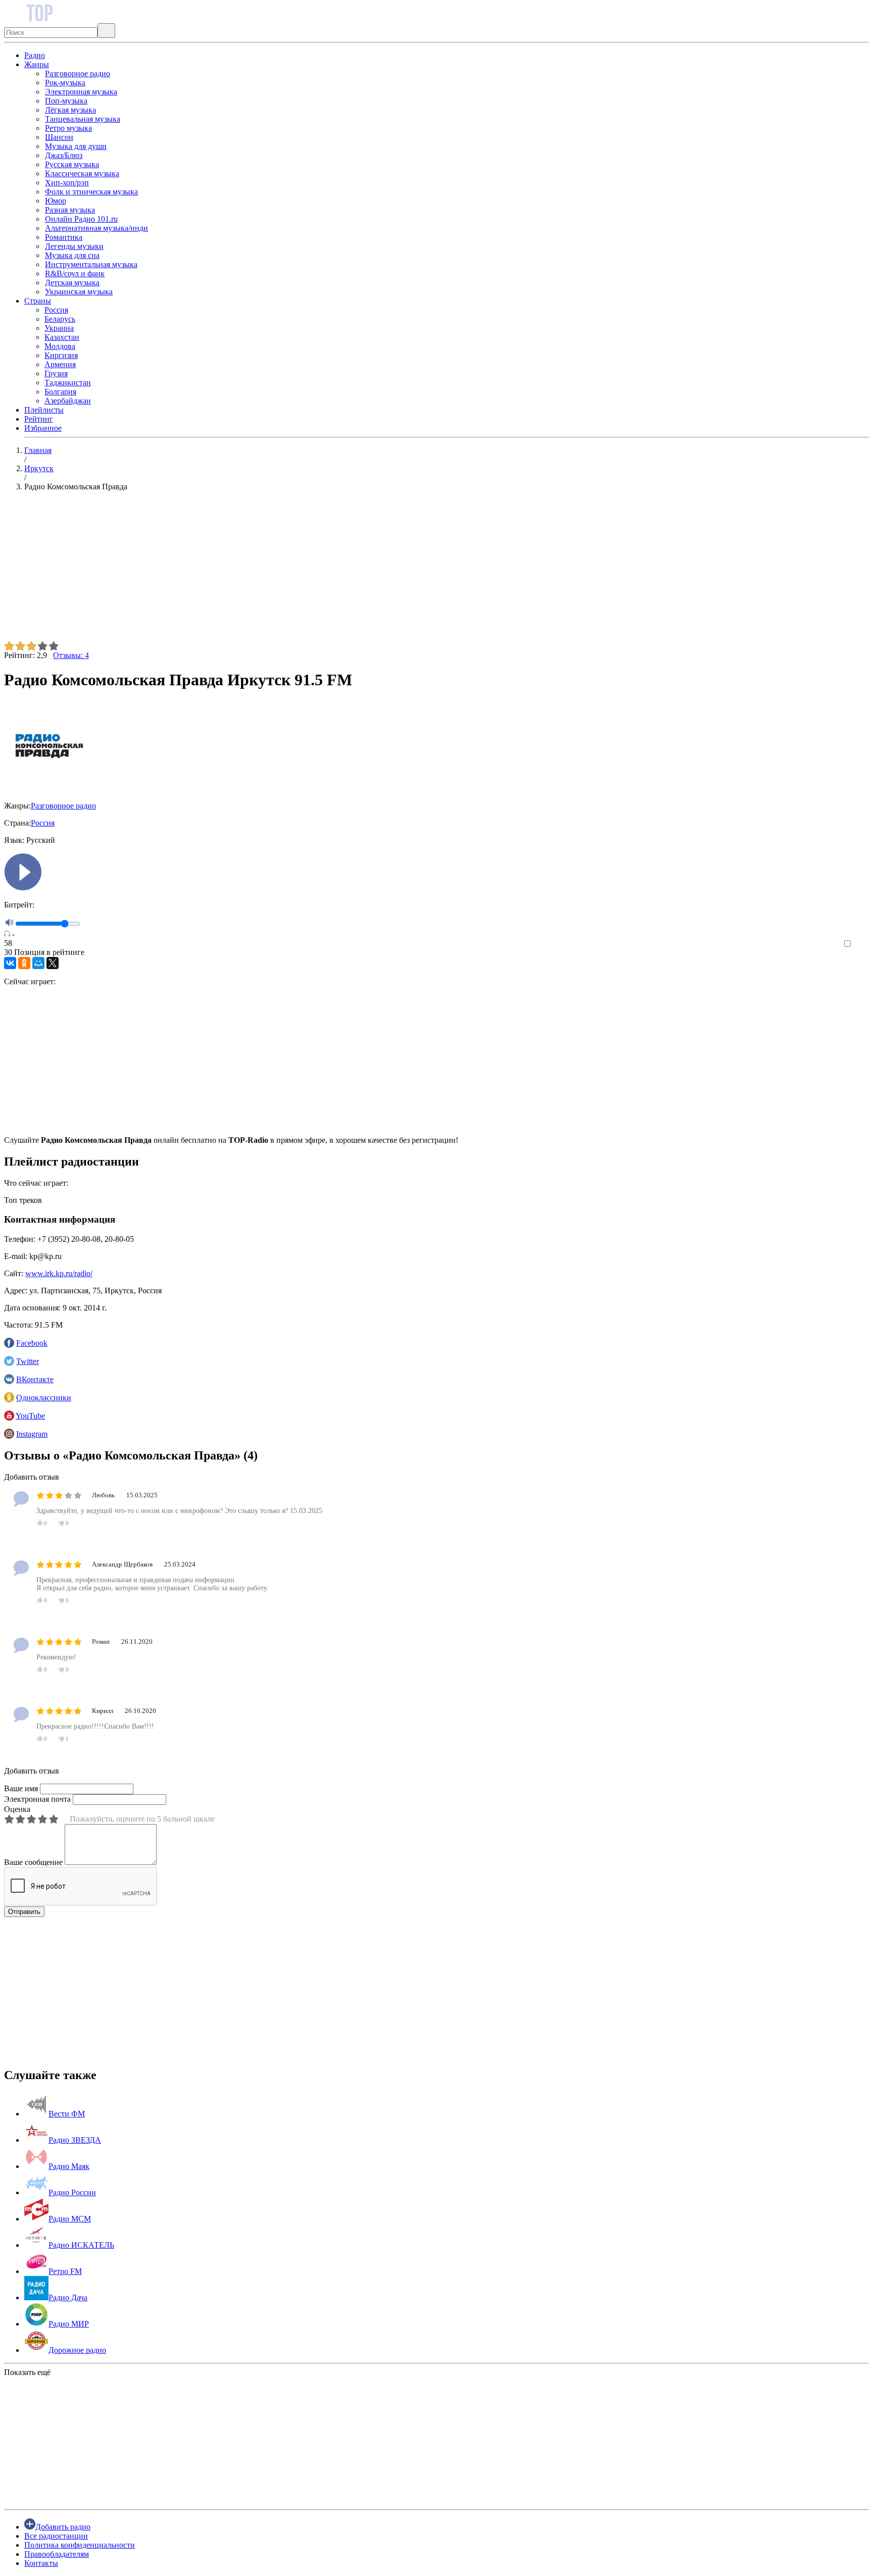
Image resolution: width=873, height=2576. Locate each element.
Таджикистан (68, 383)
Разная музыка (70, 210)
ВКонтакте (35, 1379)
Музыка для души (76, 146)
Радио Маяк (69, 2166)
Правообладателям (57, 2554)
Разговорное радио (78, 73)
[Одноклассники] (24, 963)
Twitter (28, 1361)
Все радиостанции (56, 2536)
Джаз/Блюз (64, 155)
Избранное (43, 428)
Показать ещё (27, 2372)
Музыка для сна (72, 255)
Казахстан (62, 337)
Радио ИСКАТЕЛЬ (81, 2245)
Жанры (37, 64)
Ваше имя (21, 1788)
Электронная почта (37, 1799)
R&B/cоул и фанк (75, 273)
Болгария (60, 392)
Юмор (56, 201)
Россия (56, 310)
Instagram (32, 1434)
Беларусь (60, 319)
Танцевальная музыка (83, 119)
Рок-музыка (65, 83)
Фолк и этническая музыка (91, 192)
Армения (60, 364)
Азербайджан (68, 401)
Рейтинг (39, 419)
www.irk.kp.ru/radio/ (59, 1273)
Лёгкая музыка (70, 110)
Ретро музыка (68, 128)
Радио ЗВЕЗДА (75, 2140)
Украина (59, 328)
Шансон (59, 137)
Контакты (41, 2563)
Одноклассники (44, 1398)
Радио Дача (68, 2297)
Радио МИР (69, 2324)
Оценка (17, 1809)
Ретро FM (65, 2271)
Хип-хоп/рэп (67, 183)
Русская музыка (72, 164)
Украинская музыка (79, 292)
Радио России (72, 2192)
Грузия (56, 373)
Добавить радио (63, 2527)
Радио (35, 55)
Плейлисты (44, 410)
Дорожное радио (77, 2350)
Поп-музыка (66, 101)
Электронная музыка (81, 92)
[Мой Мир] (38, 963)
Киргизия (61, 355)
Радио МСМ (70, 2219)
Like (862, 944)
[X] (53, 963)
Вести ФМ (67, 2114)
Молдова (60, 346)
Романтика (64, 237)
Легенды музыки (74, 246)
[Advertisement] (307, 570)
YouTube (30, 1416)
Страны (38, 301)
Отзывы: (71, 655)
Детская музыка (72, 283)
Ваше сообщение (33, 1862)
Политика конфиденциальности (80, 2545)
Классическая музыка (82, 173)
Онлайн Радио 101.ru (81, 219)
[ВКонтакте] (10, 963)
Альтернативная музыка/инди (96, 228)
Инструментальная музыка (91, 264)
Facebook (32, 1343)
